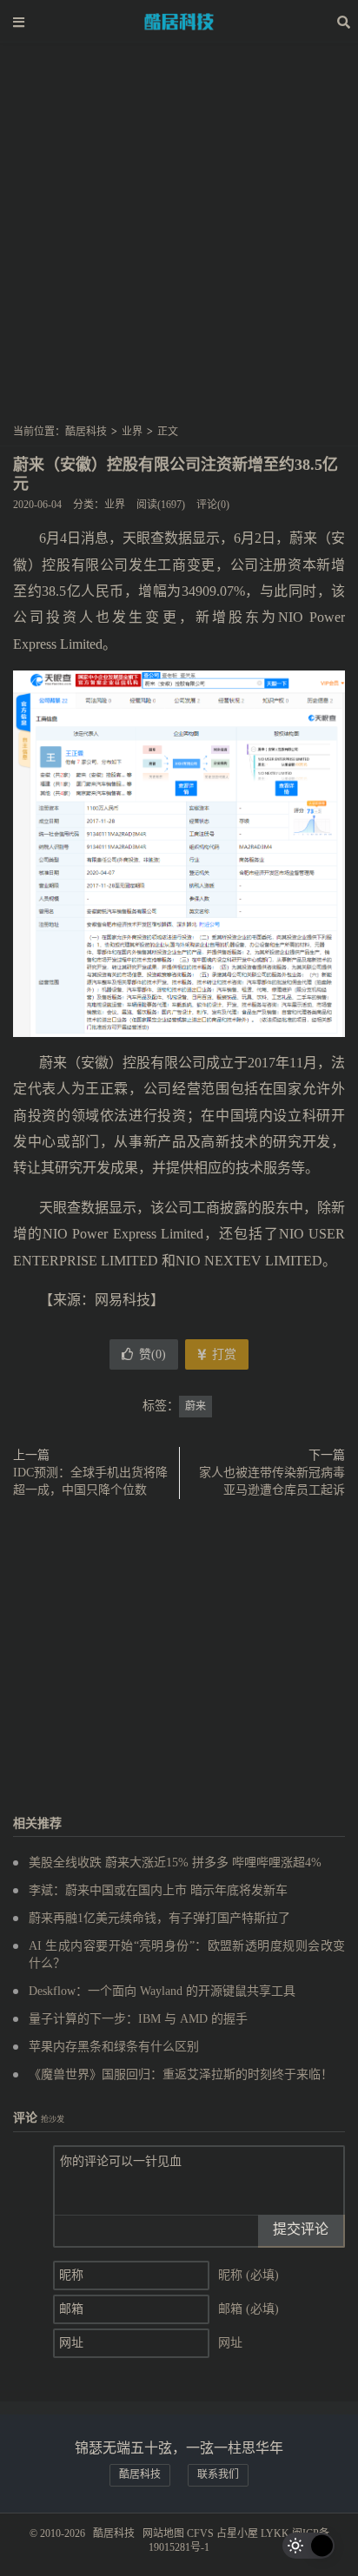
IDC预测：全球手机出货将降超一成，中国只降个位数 (90, 1481)
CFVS (200, 2533)
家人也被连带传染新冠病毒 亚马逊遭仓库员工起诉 (272, 1481)
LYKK (275, 2533)
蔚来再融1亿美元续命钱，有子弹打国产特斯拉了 (159, 1918)
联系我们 (218, 2474)
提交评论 (301, 2229)
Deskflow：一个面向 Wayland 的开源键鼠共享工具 (162, 1991)
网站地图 (163, 2533)
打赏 (222, 1354)
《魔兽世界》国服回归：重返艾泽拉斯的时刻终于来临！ (181, 2074)
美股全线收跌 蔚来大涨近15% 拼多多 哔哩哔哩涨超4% (175, 1863)
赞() (152, 1354)
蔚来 (196, 1406)
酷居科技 (179, 22)
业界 (132, 432)
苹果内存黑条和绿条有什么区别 (114, 2047)
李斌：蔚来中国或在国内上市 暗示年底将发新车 (158, 1890)
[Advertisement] (179, 239)
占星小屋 (237, 2533)
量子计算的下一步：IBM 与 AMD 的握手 (138, 2019)
